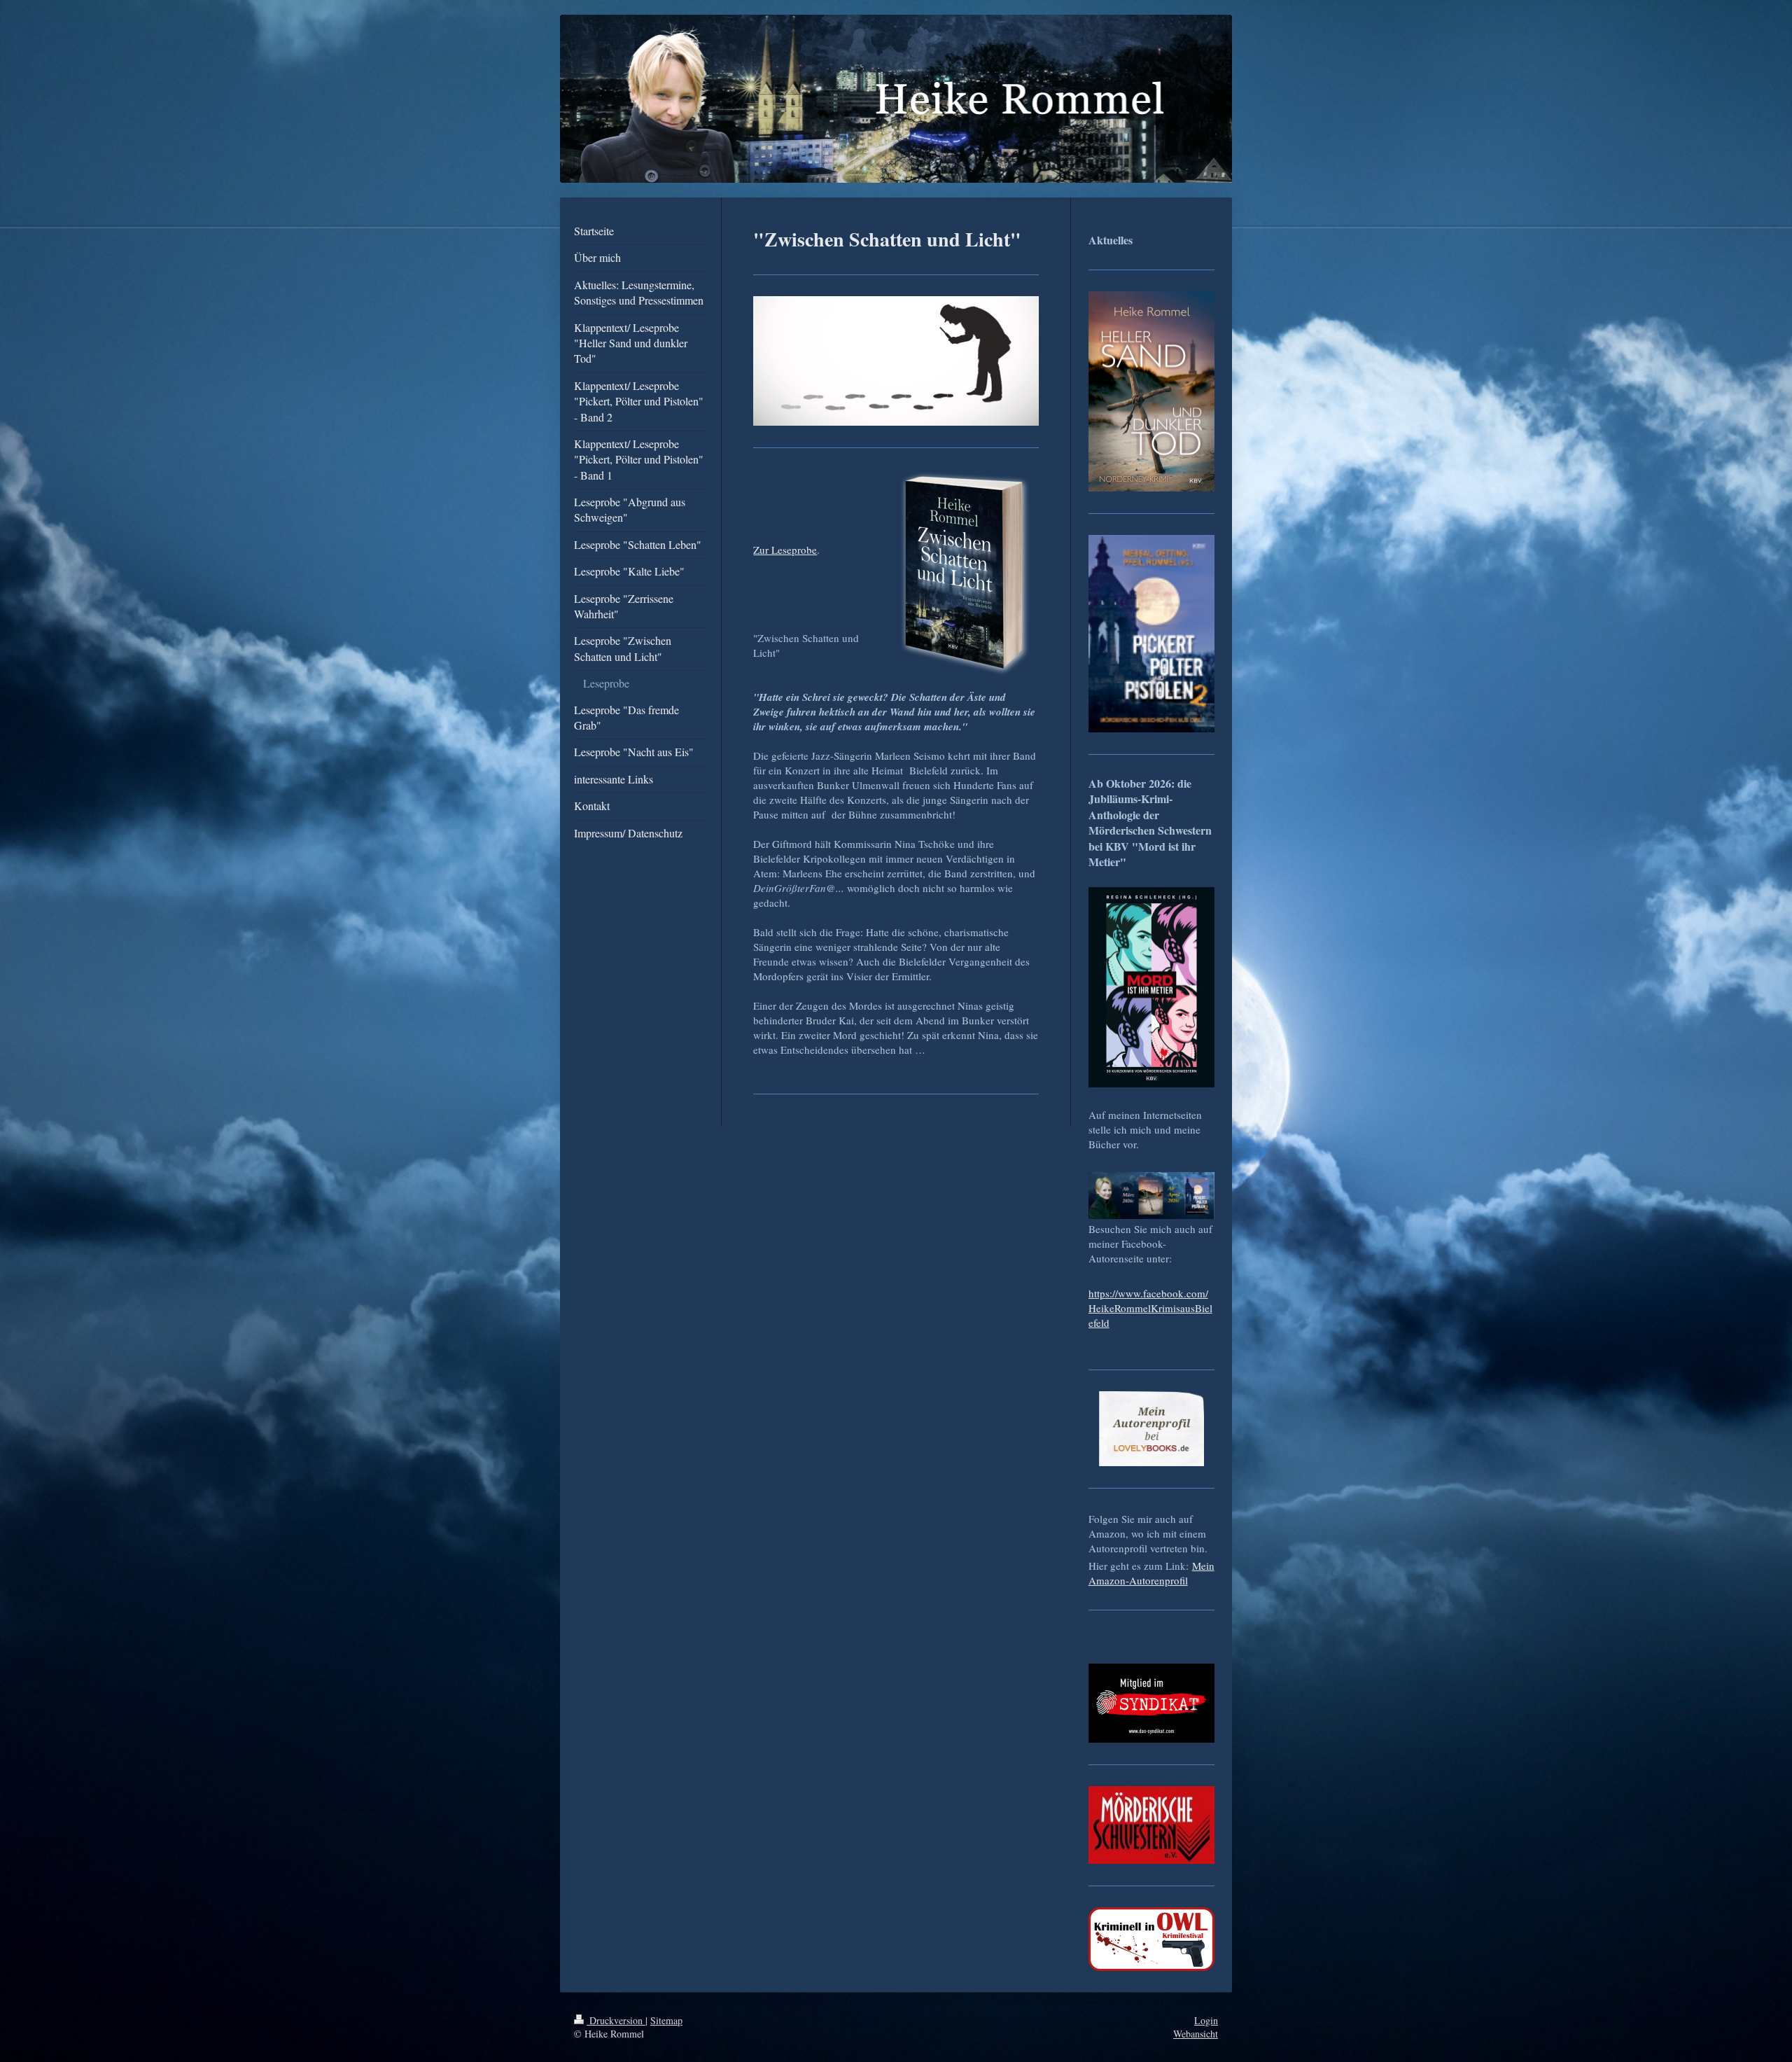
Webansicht (1196, 2034)
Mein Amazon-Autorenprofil (1151, 1573)
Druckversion (616, 2020)
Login (1206, 2020)
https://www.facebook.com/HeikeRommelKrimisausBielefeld (1150, 1308)
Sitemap (666, 2020)
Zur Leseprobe (785, 550)
